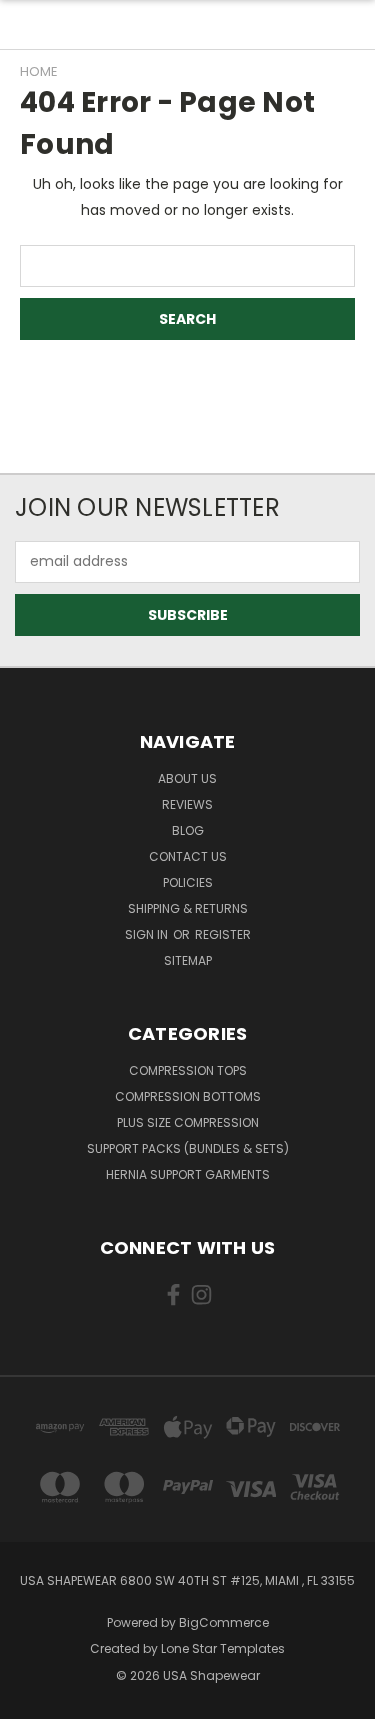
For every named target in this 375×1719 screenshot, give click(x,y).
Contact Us (188, 856)
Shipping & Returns (188, 908)
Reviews (187, 804)
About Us (187, 778)
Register (223, 934)
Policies (188, 882)
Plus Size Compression (188, 1122)
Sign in (148, 934)
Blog (188, 830)
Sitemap (188, 960)
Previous (31, 1699)
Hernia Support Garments (188, 1174)
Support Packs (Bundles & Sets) (188, 1148)
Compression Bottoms (188, 1096)
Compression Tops (188, 1070)
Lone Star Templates (223, 1648)
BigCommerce (224, 1622)
